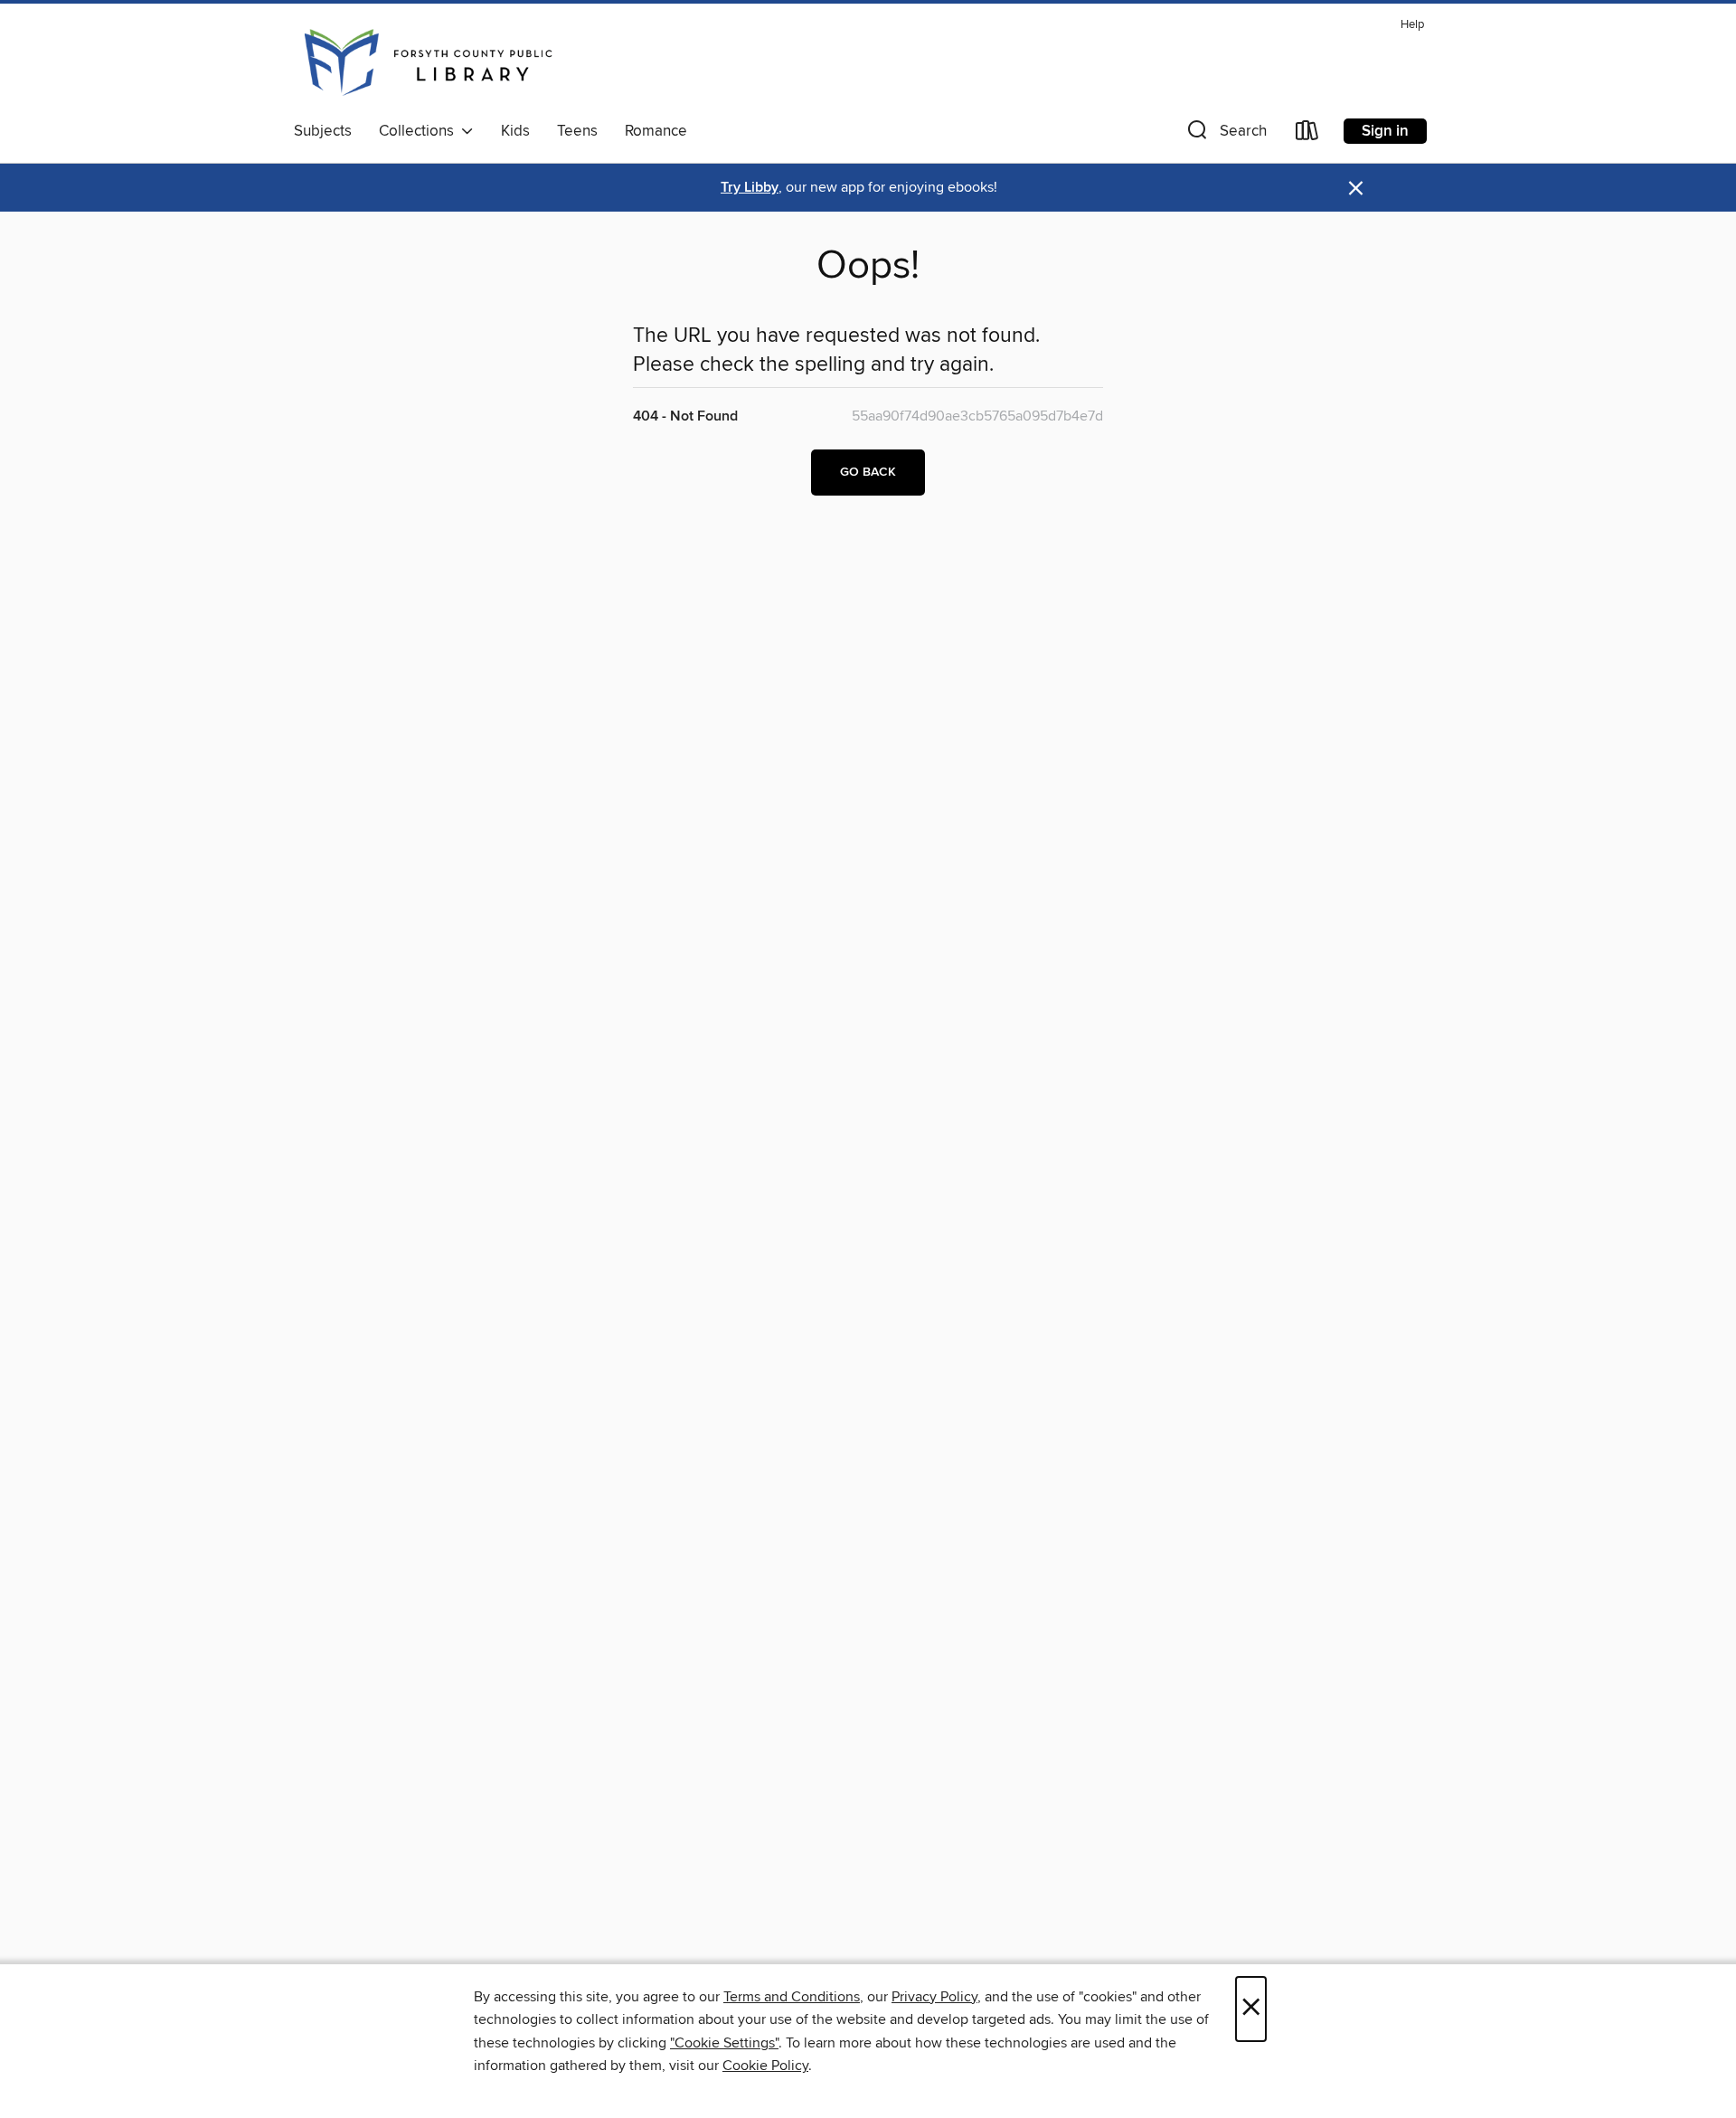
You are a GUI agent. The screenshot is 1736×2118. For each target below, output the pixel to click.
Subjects (323, 131)
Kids (515, 131)
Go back (868, 472)
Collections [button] (420, 131)
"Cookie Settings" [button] (724, 2043)
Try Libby (750, 188)
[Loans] (1307, 134)
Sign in (1385, 131)
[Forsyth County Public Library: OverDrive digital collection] (428, 62)
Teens (577, 131)
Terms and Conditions (792, 1997)
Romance (656, 131)
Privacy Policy (934, 1997)
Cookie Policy (765, 2066)
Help (1412, 25)
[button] (1225, 134)
